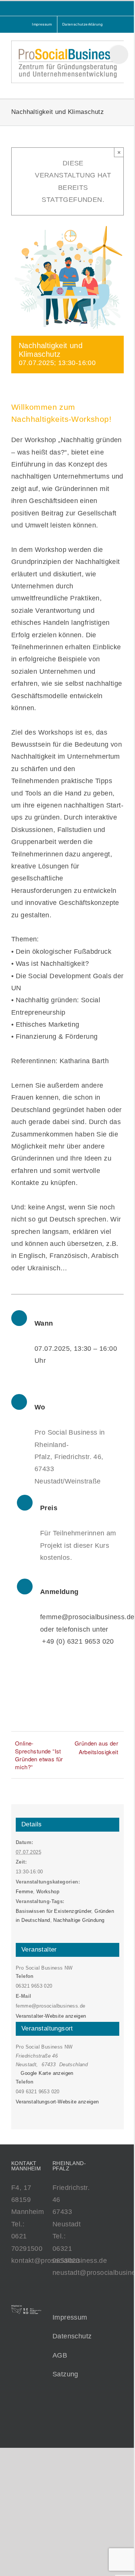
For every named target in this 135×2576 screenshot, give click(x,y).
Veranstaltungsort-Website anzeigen (57, 2102)
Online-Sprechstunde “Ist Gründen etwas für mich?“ (39, 1755)
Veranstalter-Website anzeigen (51, 2016)
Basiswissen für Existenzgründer (53, 1911)
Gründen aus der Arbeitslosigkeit (96, 1747)
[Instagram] (76, 2424)
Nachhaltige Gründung (79, 1920)
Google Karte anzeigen (47, 2073)
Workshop (48, 1892)
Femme (24, 1892)
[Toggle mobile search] (107, 87)
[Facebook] (55, 2424)
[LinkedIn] (66, 2424)
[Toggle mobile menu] (121, 87)
